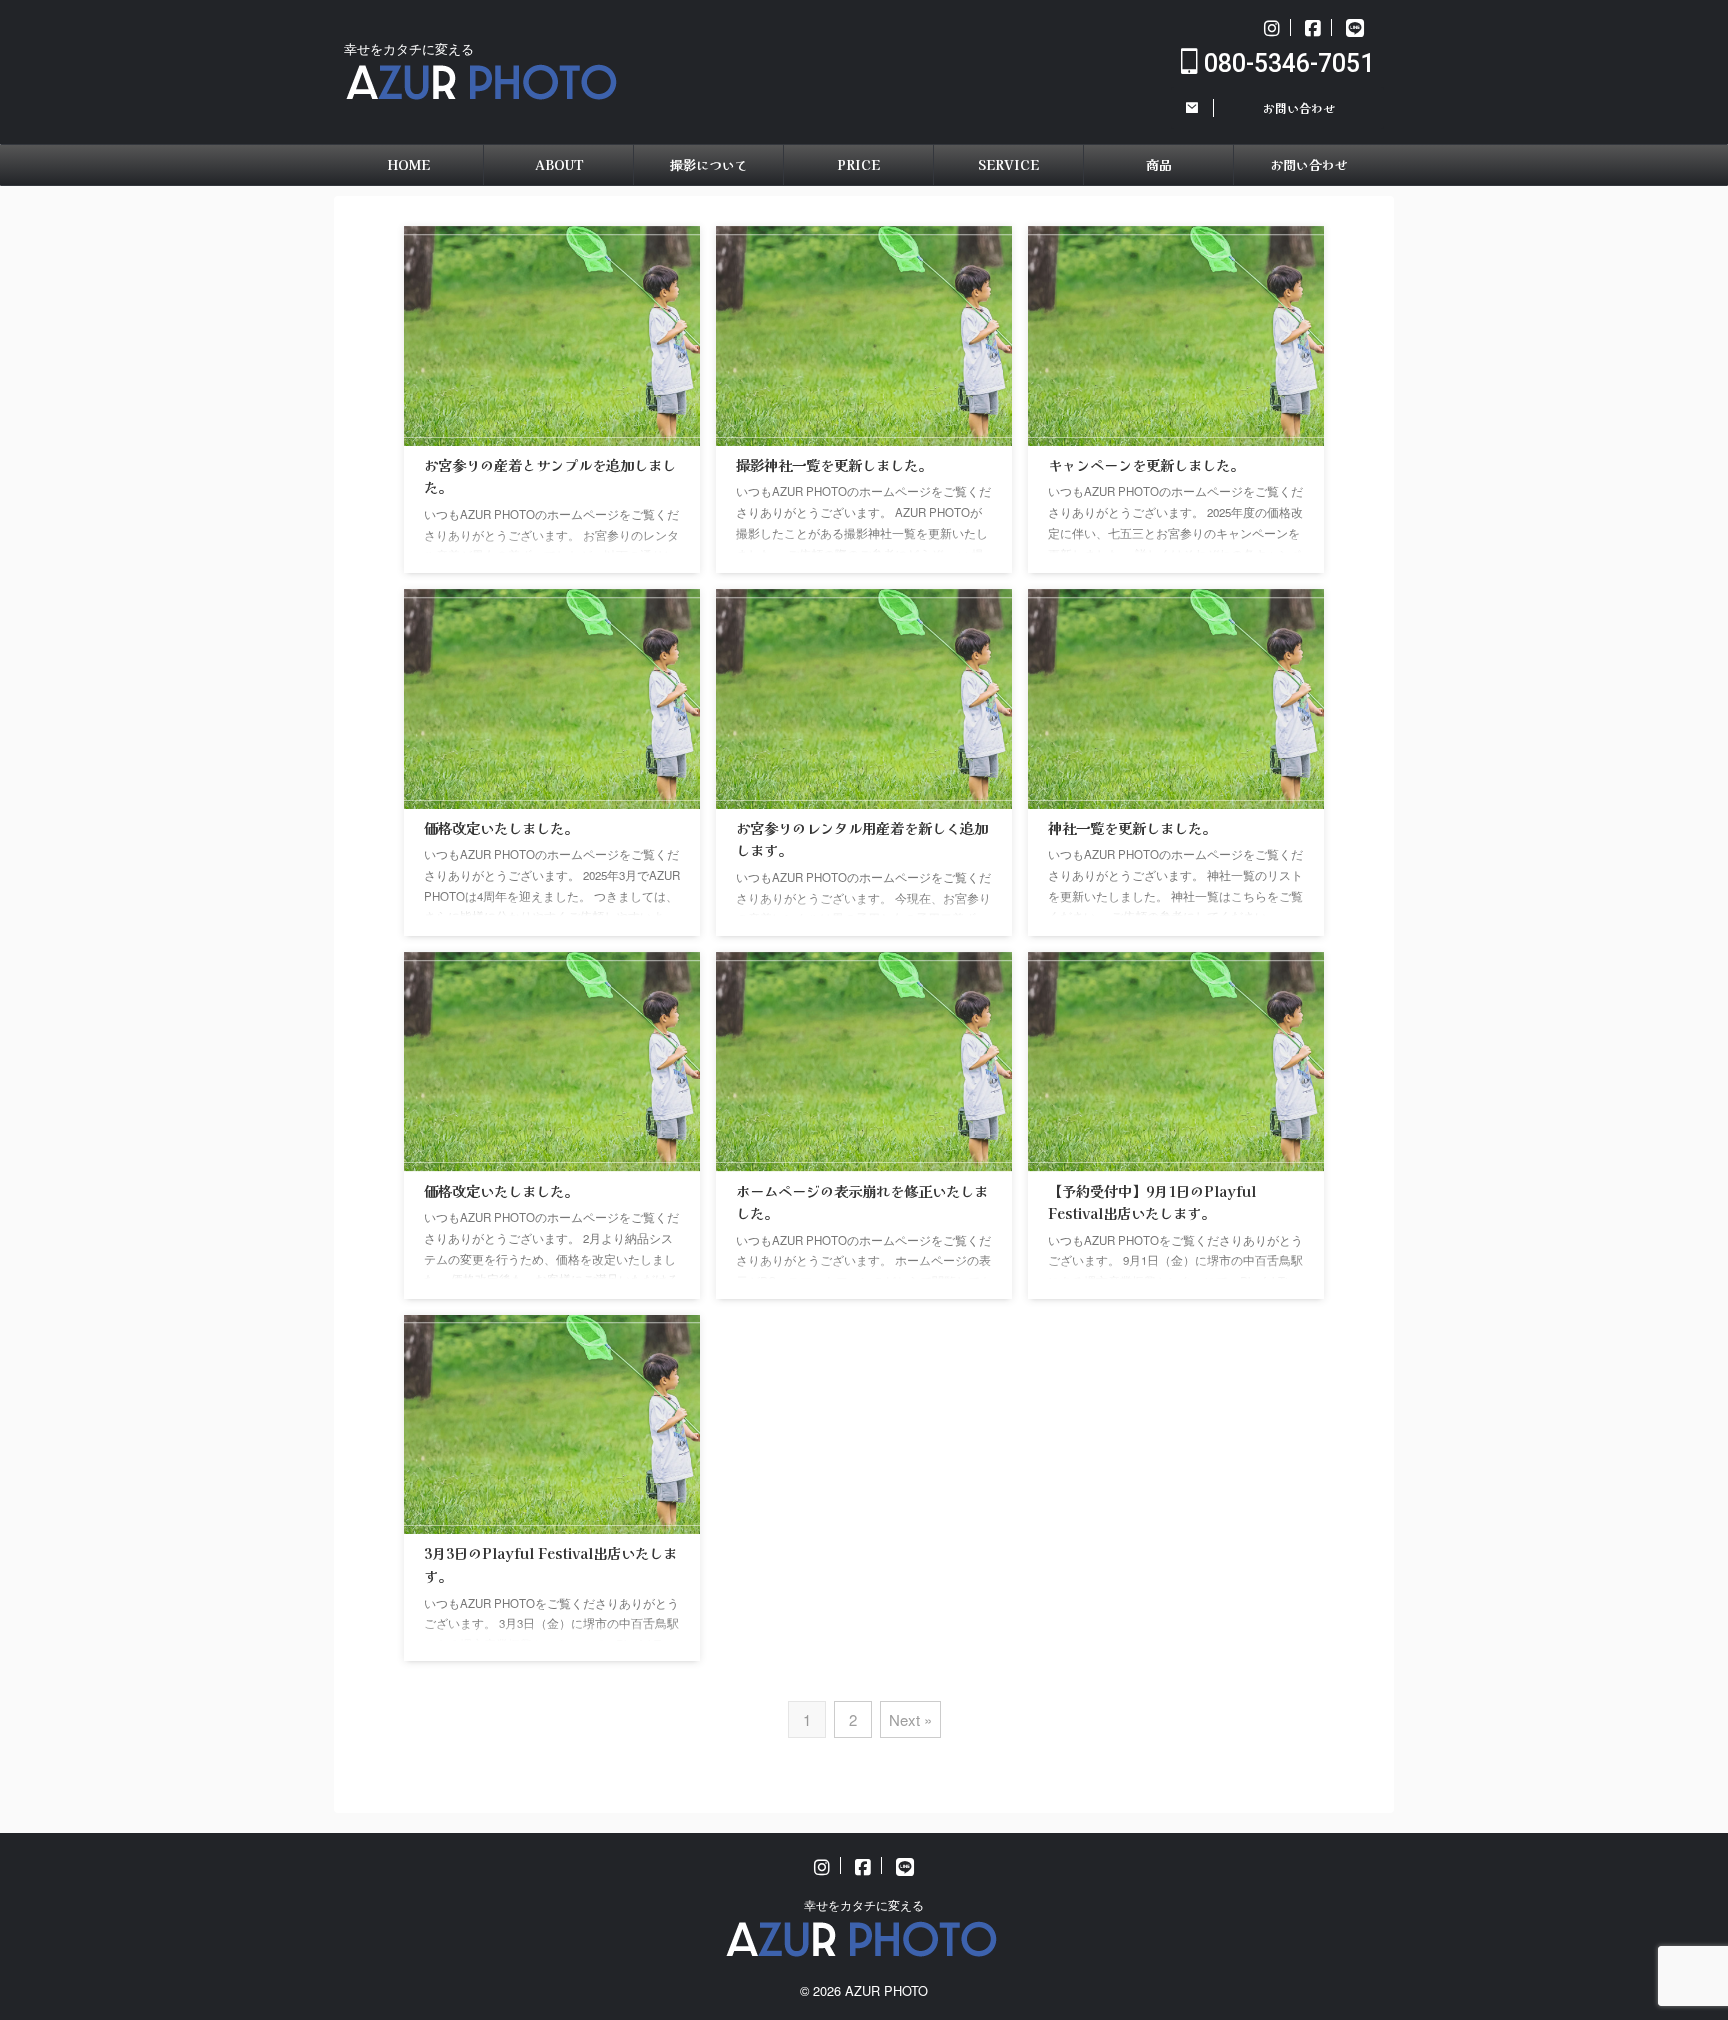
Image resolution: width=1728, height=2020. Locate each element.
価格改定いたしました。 (501, 827)
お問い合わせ (1309, 164)
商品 (1159, 164)
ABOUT (559, 164)
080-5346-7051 (1286, 63)
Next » (910, 1719)
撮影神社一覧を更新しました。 (834, 464)
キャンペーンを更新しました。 (1146, 464)
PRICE (858, 164)
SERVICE (1008, 164)
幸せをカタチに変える (864, 1904)
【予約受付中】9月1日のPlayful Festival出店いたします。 (1152, 1202)
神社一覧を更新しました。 (1132, 827)
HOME (408, 164)
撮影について (709, 164)
